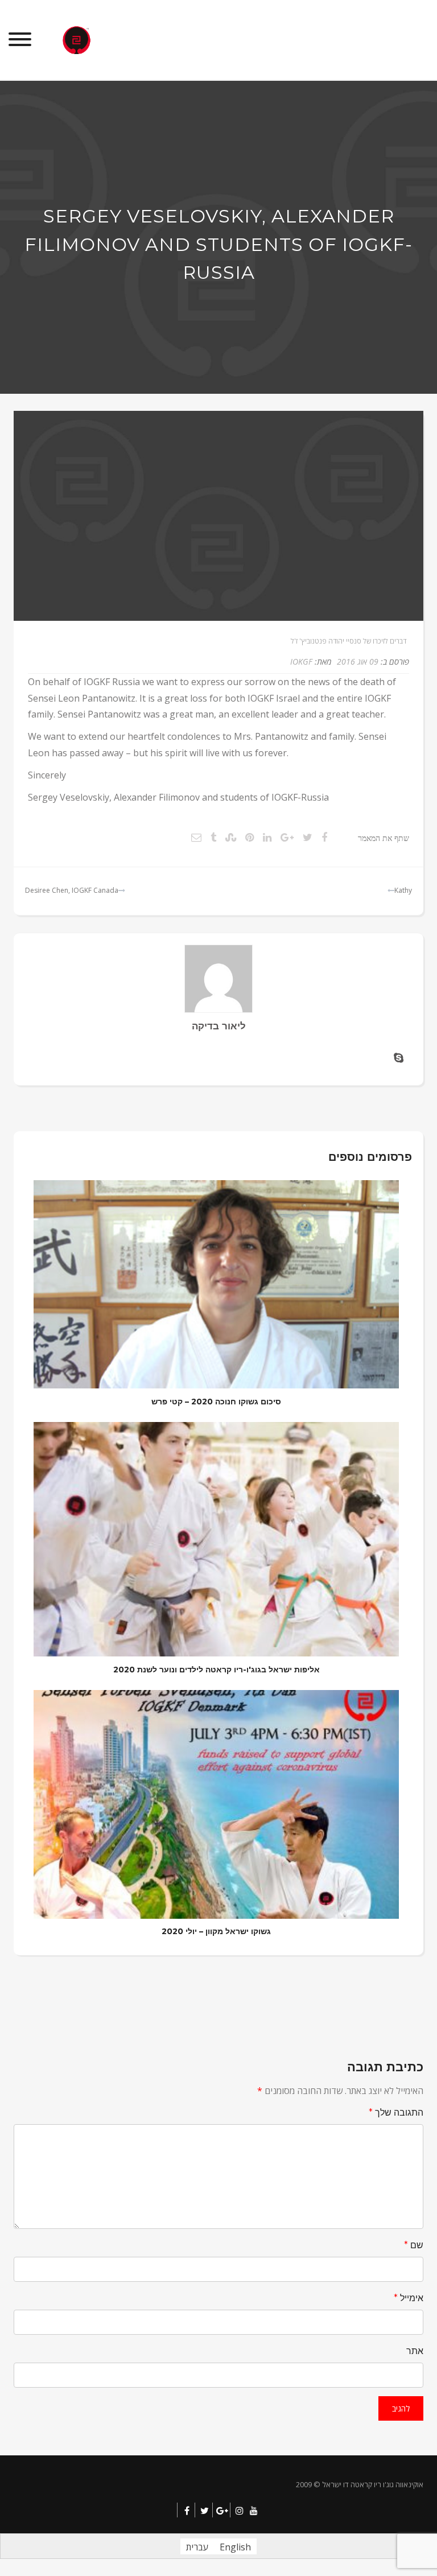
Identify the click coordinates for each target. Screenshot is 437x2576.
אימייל (409, 2298)
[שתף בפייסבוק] (324, 837)
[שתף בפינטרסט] (250, 837)
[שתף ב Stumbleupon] (231, 837)
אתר (415, 2351)
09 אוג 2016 (358, 661)
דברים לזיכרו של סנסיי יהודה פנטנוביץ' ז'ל (349, 641)
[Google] (222, 2511)
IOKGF (301, 661)
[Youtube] (254, 2511)
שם (414, 2245)
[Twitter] (205, 2511)
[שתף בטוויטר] (308, 837)
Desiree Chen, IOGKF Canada (72, 890)
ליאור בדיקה (219, 1026)
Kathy (403, 890)
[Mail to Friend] (196, 837)
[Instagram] (240, 2511)
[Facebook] (187, 2511)
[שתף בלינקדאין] (267, 837)
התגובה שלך (396, 2113)
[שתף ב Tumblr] (213, 837)
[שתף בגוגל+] (287, 837)
